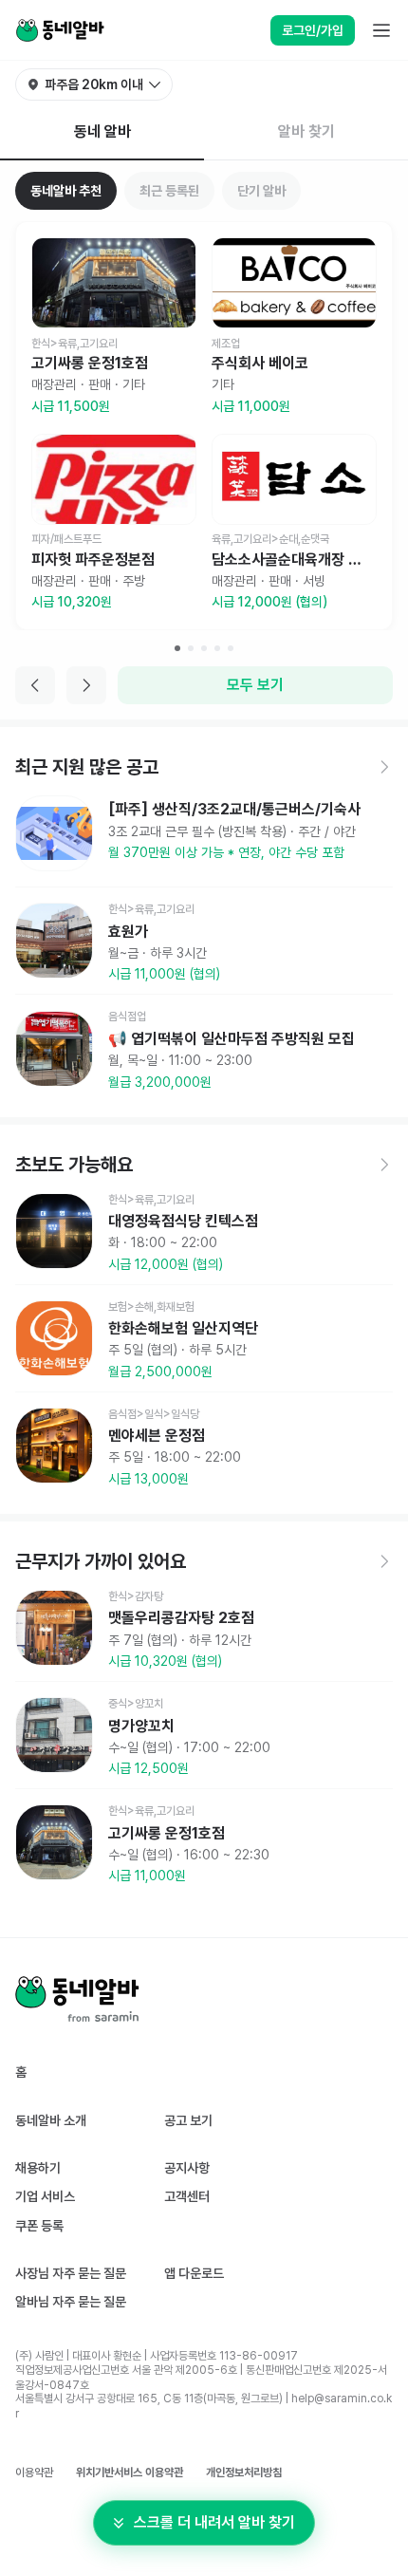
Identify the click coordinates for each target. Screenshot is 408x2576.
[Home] (60, 30)
